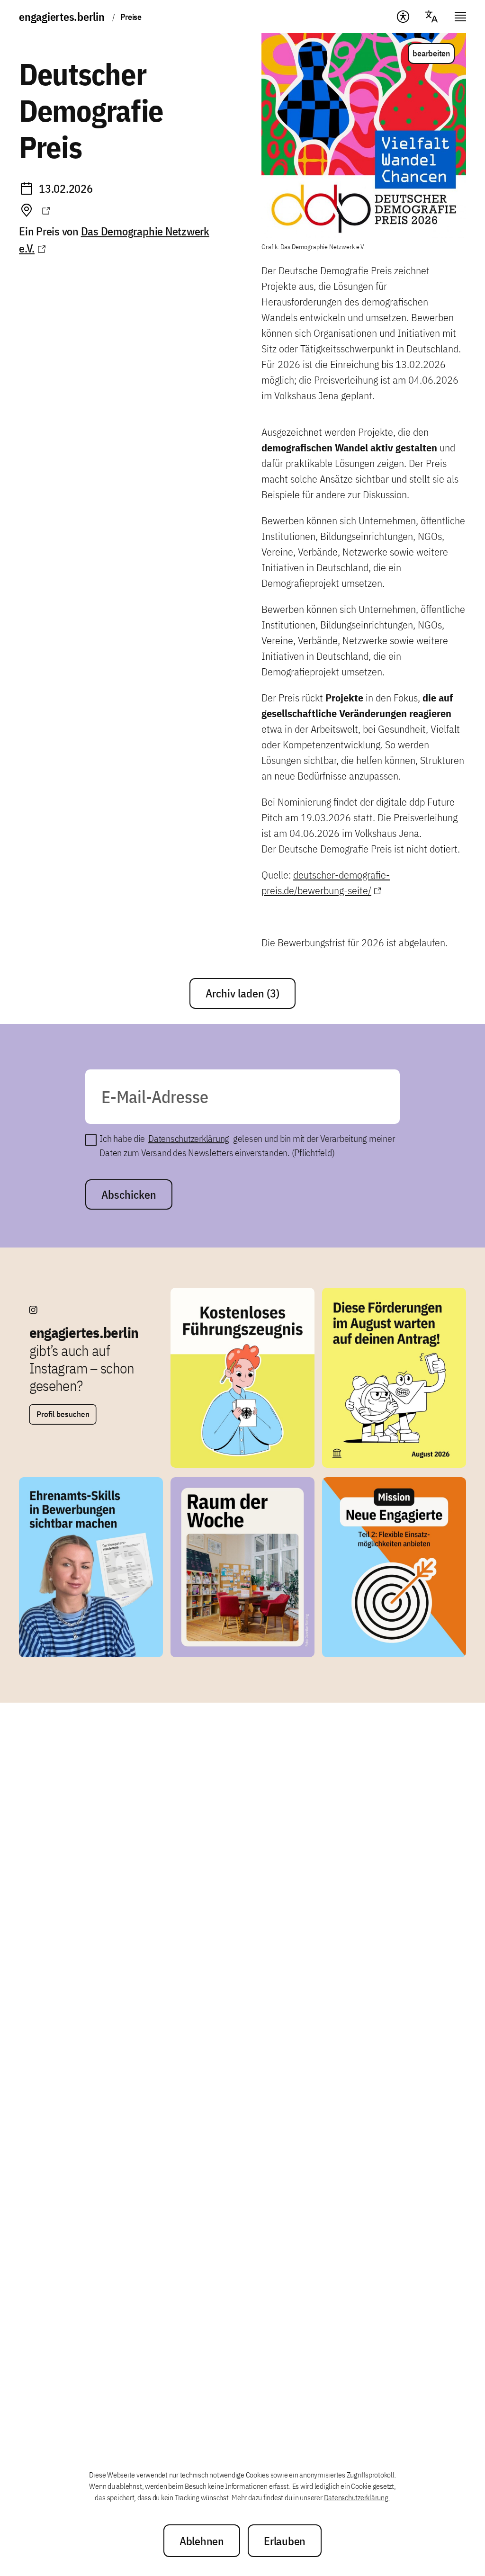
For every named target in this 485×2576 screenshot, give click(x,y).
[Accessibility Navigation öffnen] (403, 17)
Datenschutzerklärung (189, 1138)
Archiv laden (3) (242, 993)
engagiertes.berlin (62, 17)
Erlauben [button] (285, 2541)
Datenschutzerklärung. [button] (357, 2497)
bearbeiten (431, 53)
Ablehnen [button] (202, 2541)
